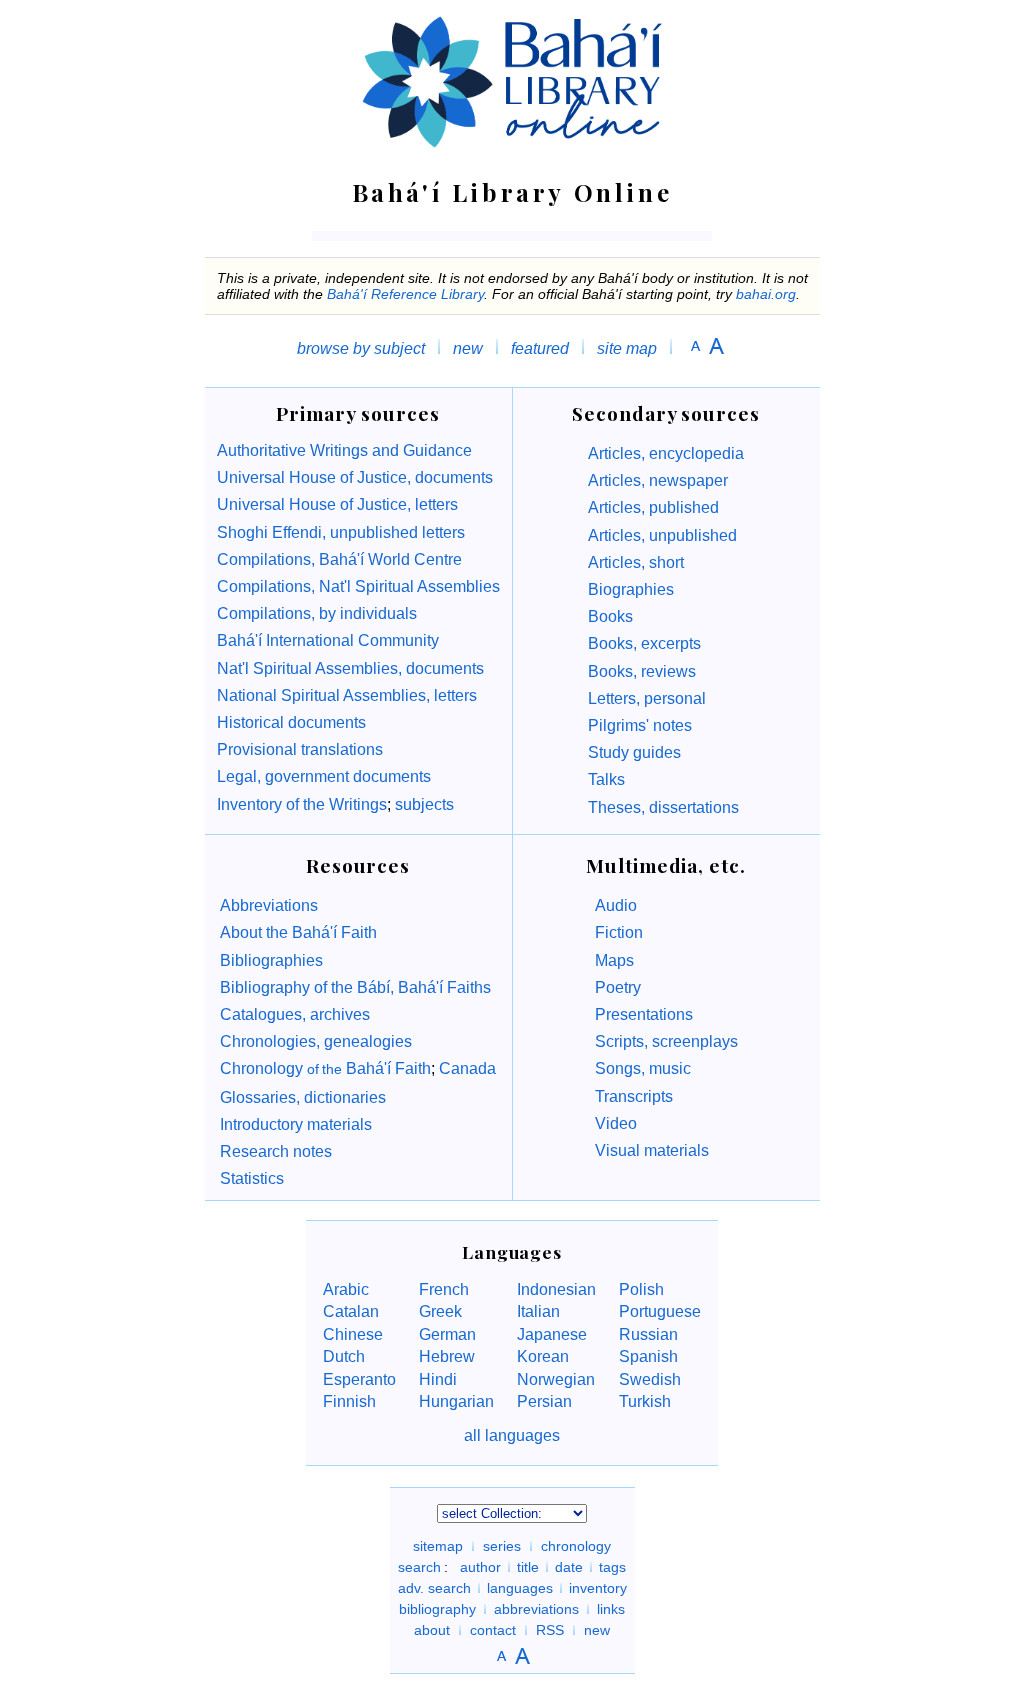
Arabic (346, 1289)
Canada (467, 1068)
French (444, 1289)
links (611, 1609)
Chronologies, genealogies (316, 1041)
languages (520, 1588)
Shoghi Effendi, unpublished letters (341, 532)
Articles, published (653, 507)
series (502, 1546)
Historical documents (291, 722)
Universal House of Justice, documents (355, 477)
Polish (641, 1289)
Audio (616, 905)
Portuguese (660, 1311)
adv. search (434, 1588)
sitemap (438, 1546)
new (468, 348)
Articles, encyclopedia (666, 453)
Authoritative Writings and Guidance (344, 450)
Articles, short (636, 562)
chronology (576, 1546)
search (419, 1567)
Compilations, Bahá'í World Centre (339, 559)
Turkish (645, 1401)
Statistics (252, 1178)
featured (540, 348)
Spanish (648, 1356)
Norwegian (556, 1379)
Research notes (276, 1151)
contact (493, 1630)
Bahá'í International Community (328, 640)
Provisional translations (300, 749)
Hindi (438, 1379)
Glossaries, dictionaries (303, 1097)
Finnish (349, 1401)
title (528, 1567)
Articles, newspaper (658, 480)
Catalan (351, 1311)
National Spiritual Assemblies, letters (347, 695)
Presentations (644, 1014)
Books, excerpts (644, 643)
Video (616, 1123)
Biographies (631, 589)
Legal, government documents (324, 776)
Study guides (634, 752)
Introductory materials (296, 1124)
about (432, 1630)
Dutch (344, 1356)
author (480, 1567)
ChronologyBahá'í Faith (325, 1068)
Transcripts (634, 1096)
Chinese (353, 1334)
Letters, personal (647, 698)
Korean (543, 1356)
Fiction (619, 932)
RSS (550, 1630)
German (447, 1334)
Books (610, 616)
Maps (614, 960)
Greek (440, 1311)
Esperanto (359, 1379)
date (569, 1567)
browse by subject (361, 348)
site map (627, 348)
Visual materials (652, 1150)
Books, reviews (642, 671)
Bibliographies (271, 960)
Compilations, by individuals (317, 613)
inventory (598, 1588)
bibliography (437, 1609)
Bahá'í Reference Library (405, 294)
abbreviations (536, 1609)
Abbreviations (269, 905)
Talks (606, 779)
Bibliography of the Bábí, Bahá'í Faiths (355, 987)
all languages (512, 1435)
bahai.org (766, 294)
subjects (422, 804)
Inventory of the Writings (302, 804)
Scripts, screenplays (666, 1041)
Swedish (650, 1379)
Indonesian (556, 1289)
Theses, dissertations (663, 807)
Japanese (552, 1334)
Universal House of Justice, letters (337, 504)
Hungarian (456, 1401)
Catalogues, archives (295, 1014)
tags (612, 1567)
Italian (538, 1311)
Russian (648, 1334)
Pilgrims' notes (640, 725)
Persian (544, 1401)
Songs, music (643, 1068)
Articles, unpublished (662, 535)
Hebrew (447, 1356)
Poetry (618, 987)
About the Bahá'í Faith (298, 932)
